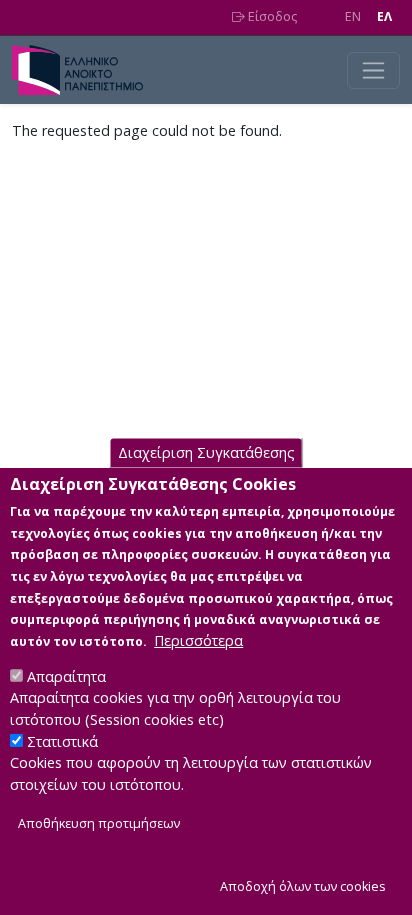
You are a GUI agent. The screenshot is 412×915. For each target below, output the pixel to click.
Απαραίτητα (66, 676)
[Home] (85, 70)
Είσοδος (271, 16)
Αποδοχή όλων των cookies (303, 886)
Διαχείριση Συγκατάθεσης (206, 452)
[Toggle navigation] (373, 70)
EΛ (384, 16)
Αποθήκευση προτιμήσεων (99, 823)
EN (353, 16)
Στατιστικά (62, 741)
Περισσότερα (198, 640)
